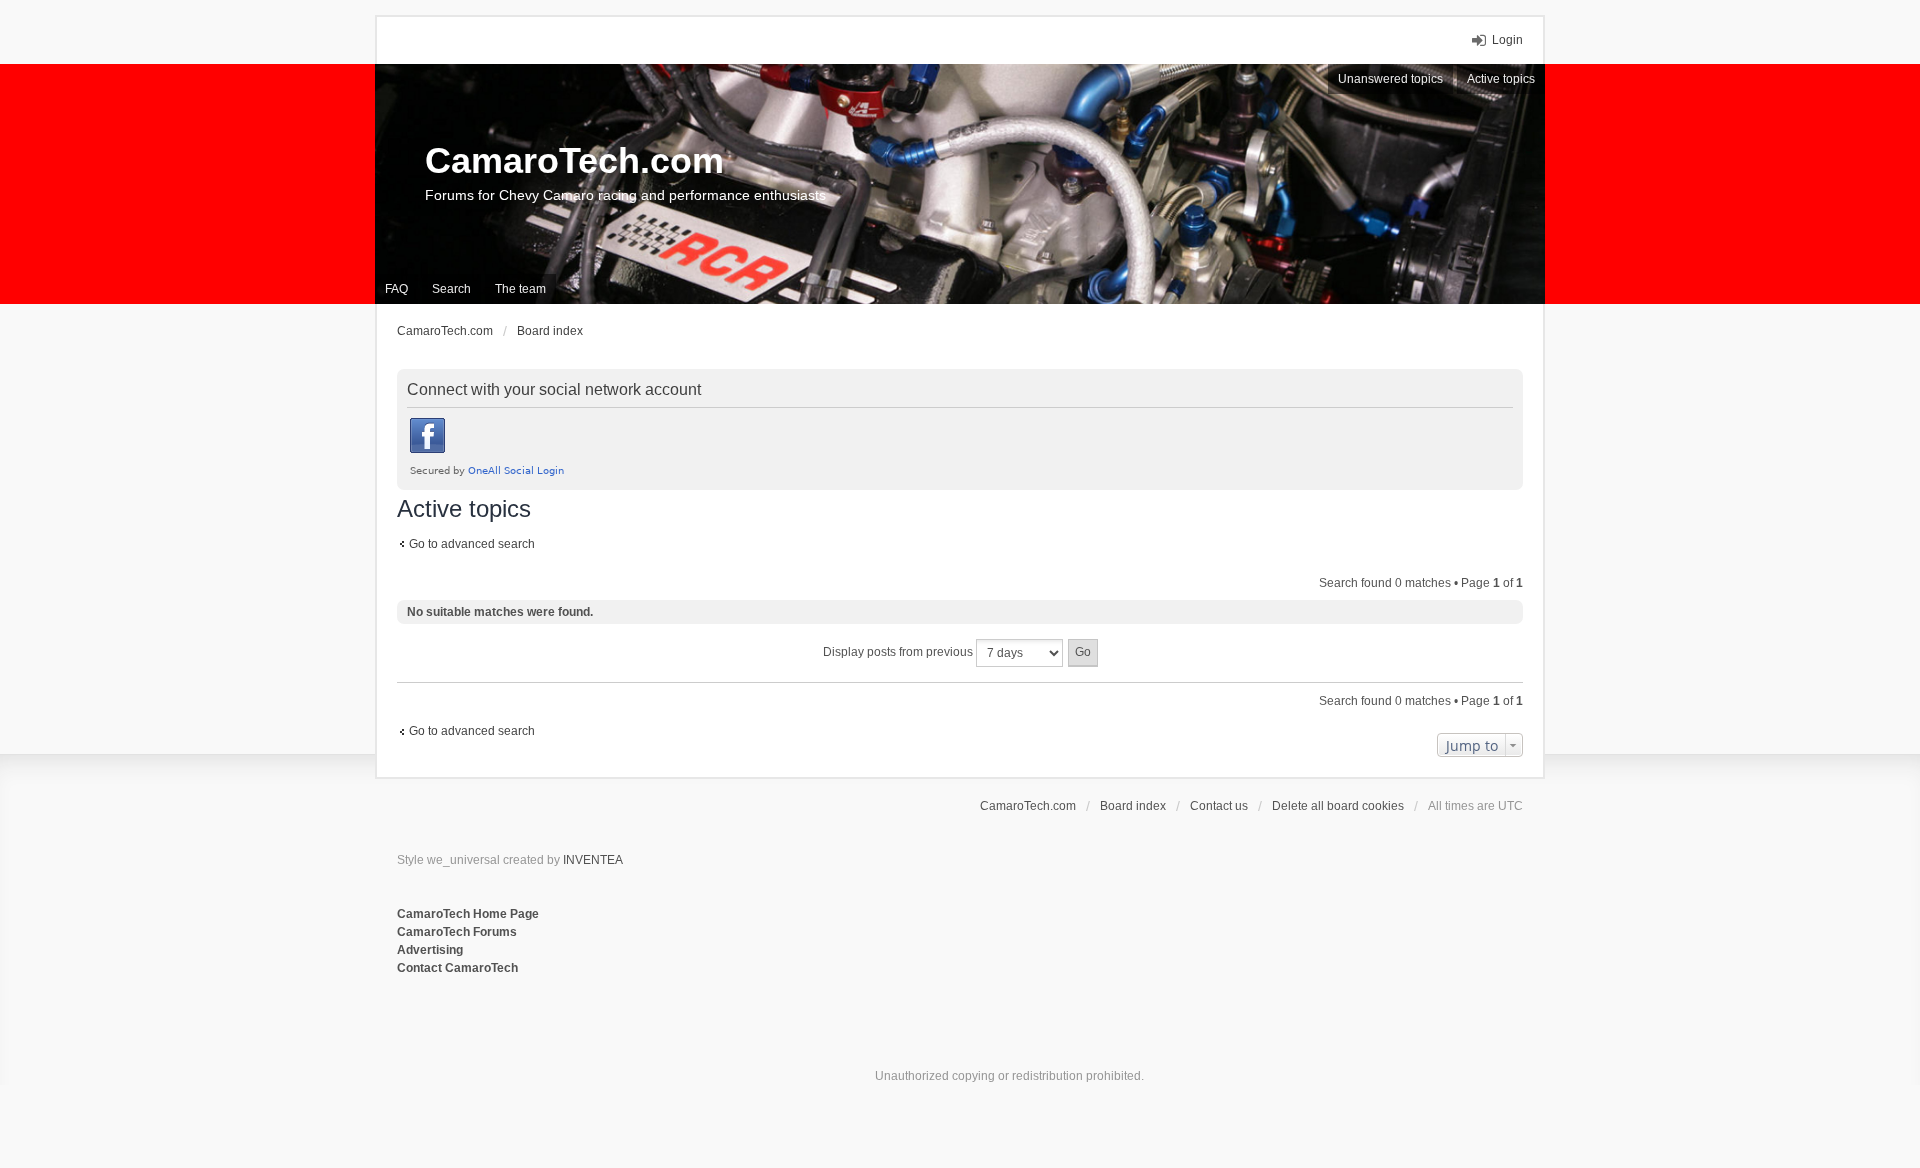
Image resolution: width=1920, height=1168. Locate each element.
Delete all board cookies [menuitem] (1338, 806)
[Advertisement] (641, 1043)
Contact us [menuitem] (1219, 806)
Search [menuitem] (451, 289)
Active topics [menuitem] (1501, 79)
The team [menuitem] (520, 289)
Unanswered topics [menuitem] (1390, 79)
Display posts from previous (899, 652)
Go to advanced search (472, 544)
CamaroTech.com (574, 160)
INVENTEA (593, 860)
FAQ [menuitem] (396, 289)
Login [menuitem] (1507, 40)
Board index (1133, 806)
